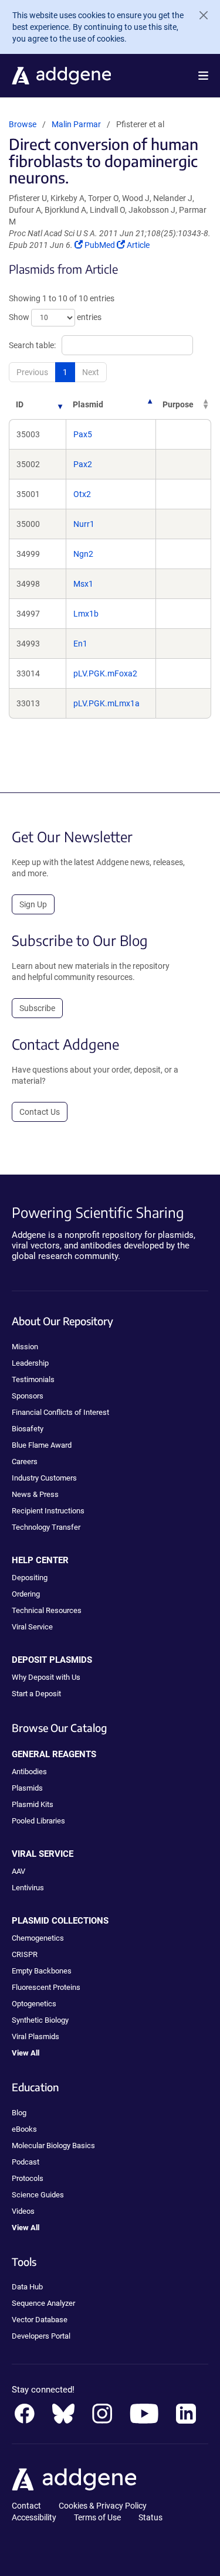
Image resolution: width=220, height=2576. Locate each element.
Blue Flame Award (42, 1445)
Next (91, 372)
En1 (80, 644)
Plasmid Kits (33, 1804)
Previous (32, 372)
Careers (25, 1461)
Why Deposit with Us (46, 1677)
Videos (23, 2211)
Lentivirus (28, 1888)
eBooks (24, 2129)
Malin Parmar (76, 124)
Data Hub (27, 2287)
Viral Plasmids (35, 2036)
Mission (25, 1347)
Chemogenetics (38, 1938)
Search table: (32, 345)
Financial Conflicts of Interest (60, 1412)
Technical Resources (47, 1610)
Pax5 (83, 434)
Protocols (28, 2178)
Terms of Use (97, 2517)
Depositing (30, 1578)
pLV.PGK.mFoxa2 (105, 673)
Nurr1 (84, 524)
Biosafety (28, 1429)
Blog (19, 2113)
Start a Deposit (36, 1694)
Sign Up (33, 904)
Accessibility (34, 2517)
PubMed (100, 245)
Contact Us (40, 1112)
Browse (23, 124)
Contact (26, 2506)
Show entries (55, 317)
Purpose (178, 404)
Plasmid (88, 404)
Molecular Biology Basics (53, 2145)
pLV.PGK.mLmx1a (106, 703)
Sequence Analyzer (43, 2303)
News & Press (35, 1494)
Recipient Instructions (48, 1511)
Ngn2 (83, 554)
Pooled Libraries (38, 1821)
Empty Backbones (42, 1971)
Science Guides (38, 2195)
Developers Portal (41, 2336)
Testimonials (33, 1379)
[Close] (199, 15)
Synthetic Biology (40, 2020)
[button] (203, 76)
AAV (18, 1871)
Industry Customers (44, 1478)
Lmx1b (86, 614)
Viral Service (32, 1627)
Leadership (30, 1363)
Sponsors (28, 1396)
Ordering (26, 1594)
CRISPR (25, 1954)
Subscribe (37, 1008)
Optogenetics (34, 2004)
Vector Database (40, 2320)
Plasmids (27, 1788)
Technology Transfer (46, 1527)
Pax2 (83, 464)
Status (150, 2517)
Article (138, 245)
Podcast (26, 2162)
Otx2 (82, 494)
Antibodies (29, 1772)
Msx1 (83, 584)
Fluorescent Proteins (46, 1987)
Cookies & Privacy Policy (103, 2506)
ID (20, 404)
